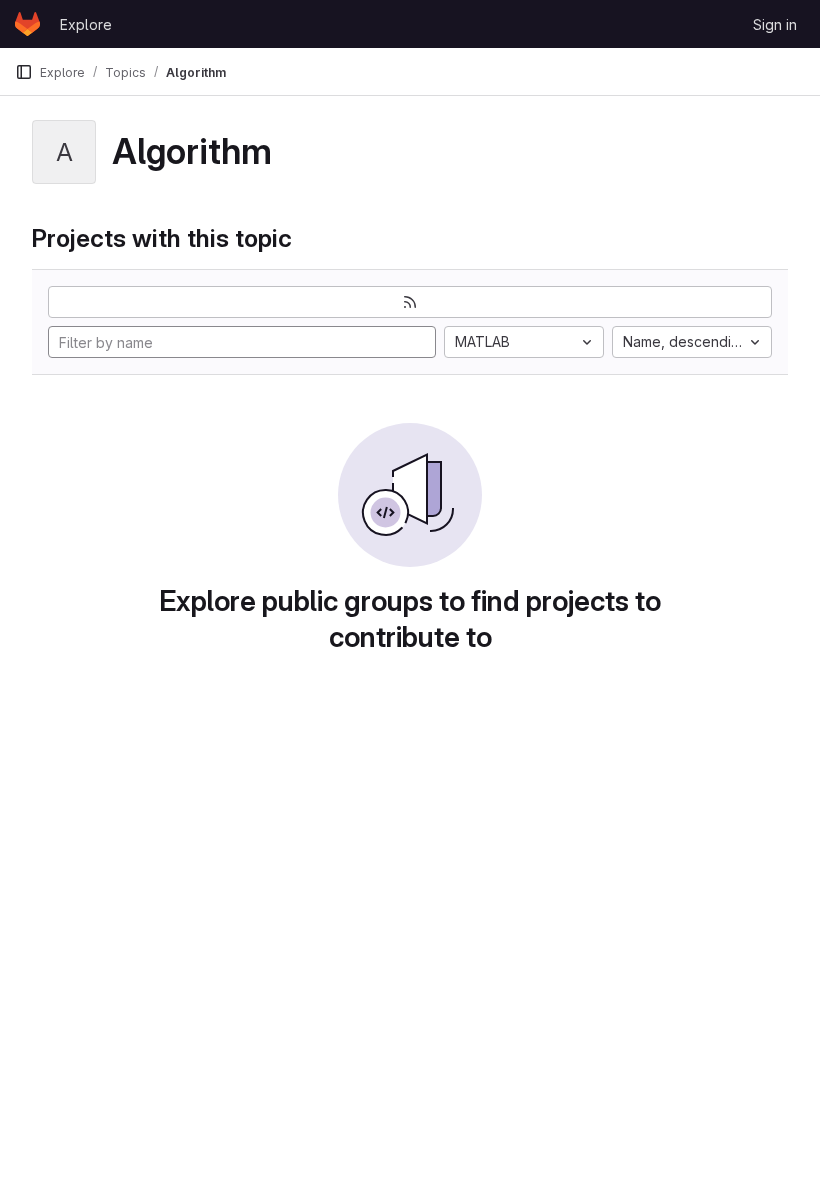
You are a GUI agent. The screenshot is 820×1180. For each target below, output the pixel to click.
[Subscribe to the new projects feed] (410, 302)
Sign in (775, 24)
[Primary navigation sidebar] (24, 72)
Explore (86, 24)
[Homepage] (27, 24)
